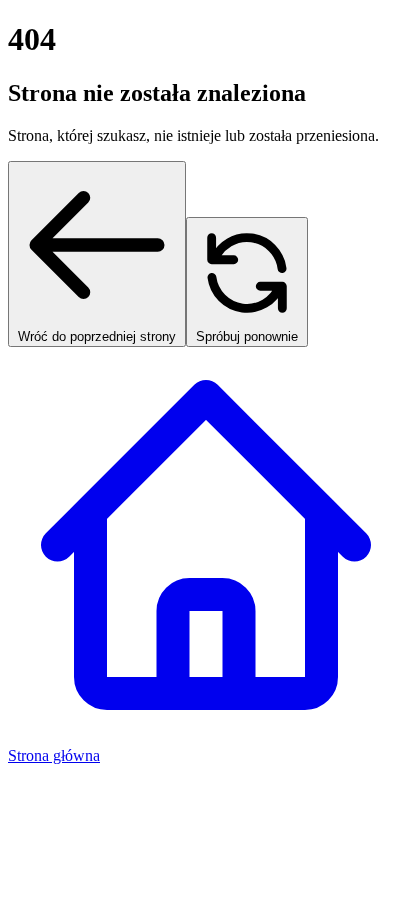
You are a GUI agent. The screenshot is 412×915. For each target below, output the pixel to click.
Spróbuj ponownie (247, 336)
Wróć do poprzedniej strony (97, 336)
